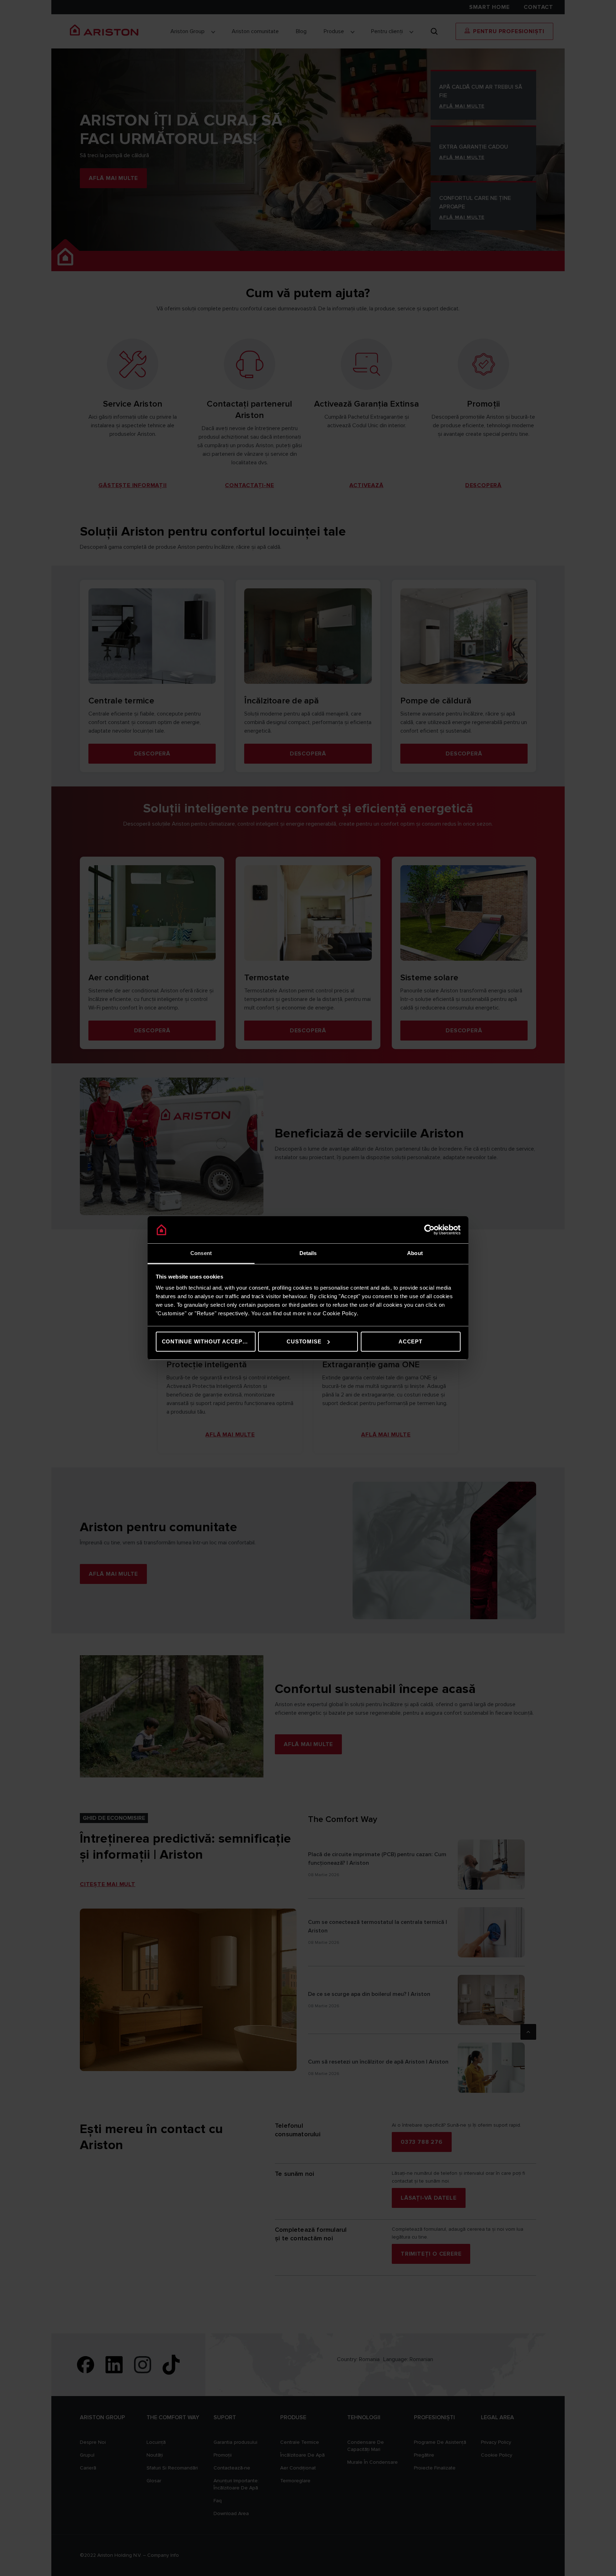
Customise (304, 1341)
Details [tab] (308, 1253)
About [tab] (415, 1253)
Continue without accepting (209, 1341)
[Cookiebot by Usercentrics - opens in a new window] (429, 1230)
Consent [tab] (201, 1253)
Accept (410, 1341)
